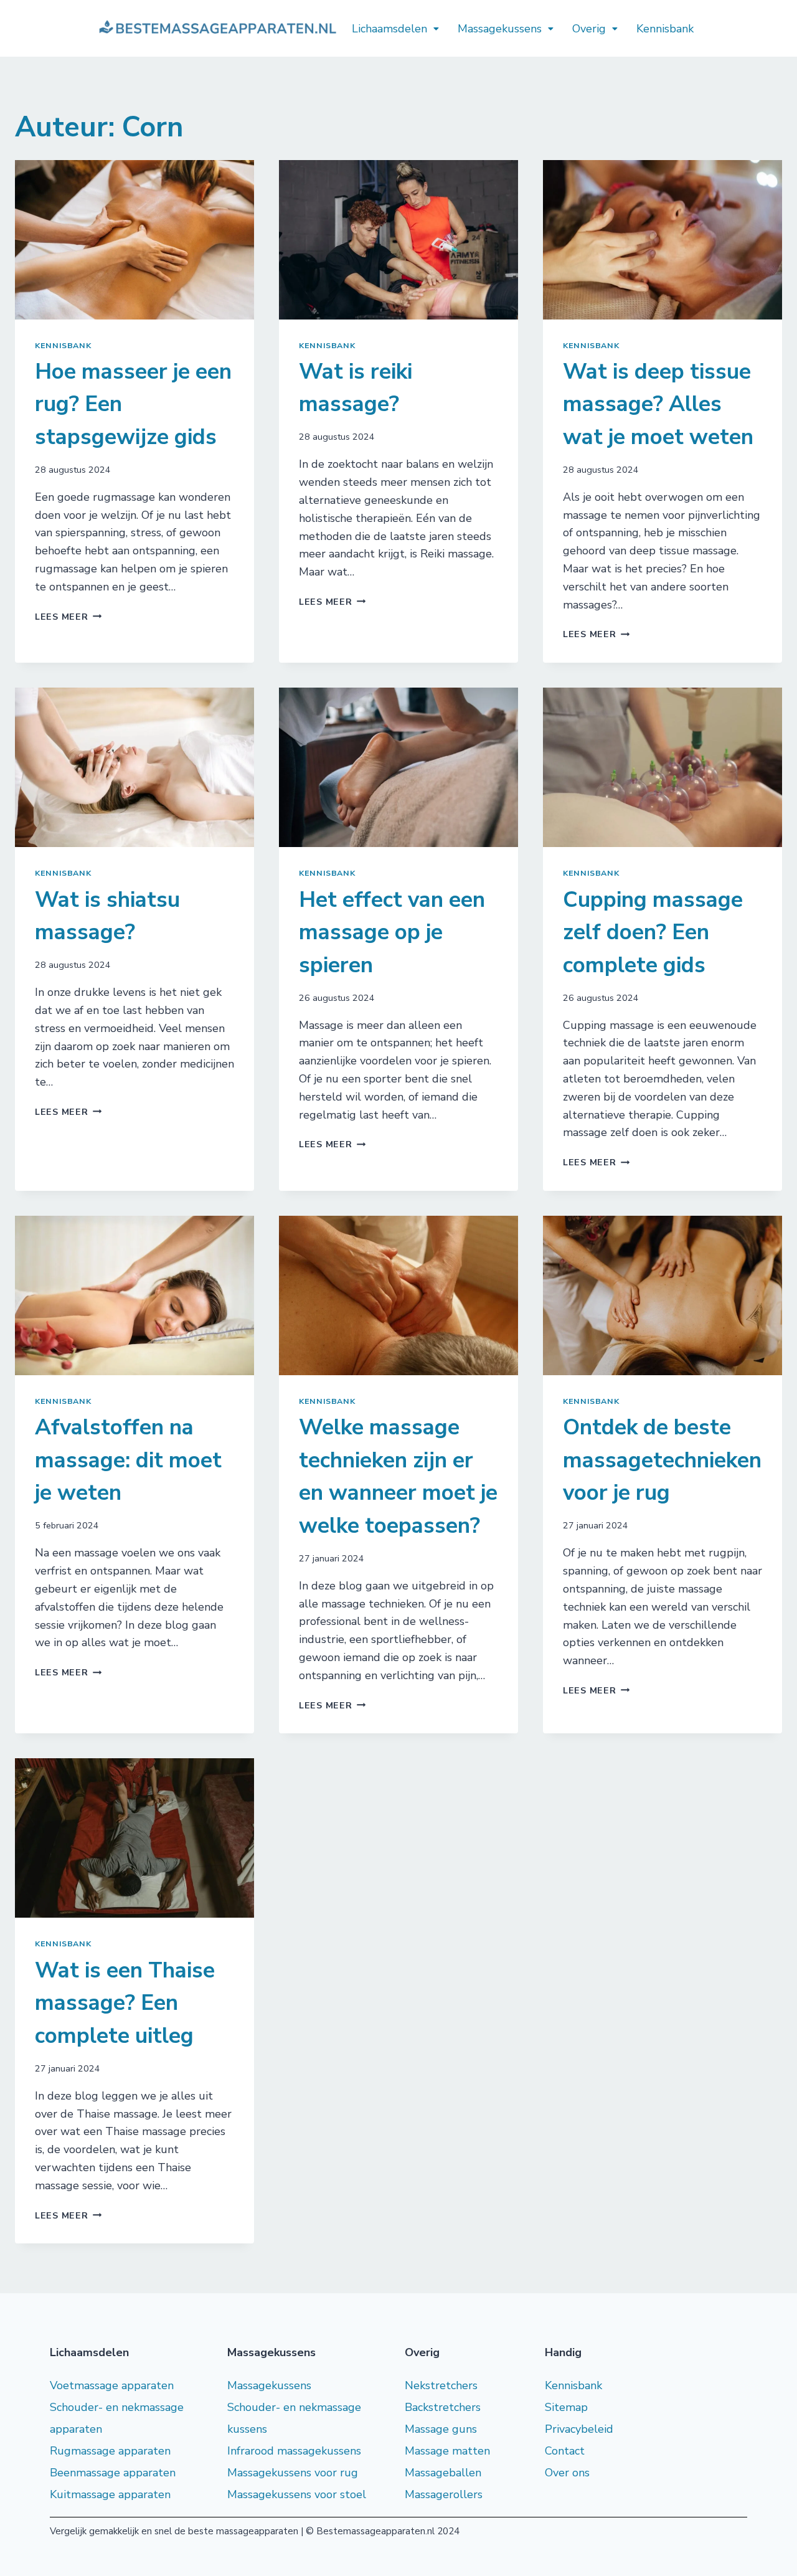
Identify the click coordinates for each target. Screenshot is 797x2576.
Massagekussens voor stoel (297, 2494)
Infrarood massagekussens (294, 2451)
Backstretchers (443, 2407)
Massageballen (443, 2473)
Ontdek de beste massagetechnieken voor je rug (662, 1460)
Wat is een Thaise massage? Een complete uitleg (125, 2003)
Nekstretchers (441, 2385)
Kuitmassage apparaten (110, 2494)
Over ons (567, 2473)
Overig (589, 29)
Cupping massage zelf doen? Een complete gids (653, 932)
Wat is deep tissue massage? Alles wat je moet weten (658, 404)
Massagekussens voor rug (293, 2473)
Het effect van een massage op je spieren (392, 932)
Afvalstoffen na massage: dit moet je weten (128, 1460)
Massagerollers (444, 2494)
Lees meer (68, 617)
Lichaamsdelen (389, 29)
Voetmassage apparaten (112, 2385)
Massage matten (447, 2451)
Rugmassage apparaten (110, 2451)
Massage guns (441, 2429)
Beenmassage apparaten (113, 2473)
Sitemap (566, 2407)
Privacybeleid (579, 2429)
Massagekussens (500, 29)
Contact (565, 2451)
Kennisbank (665, 29)
